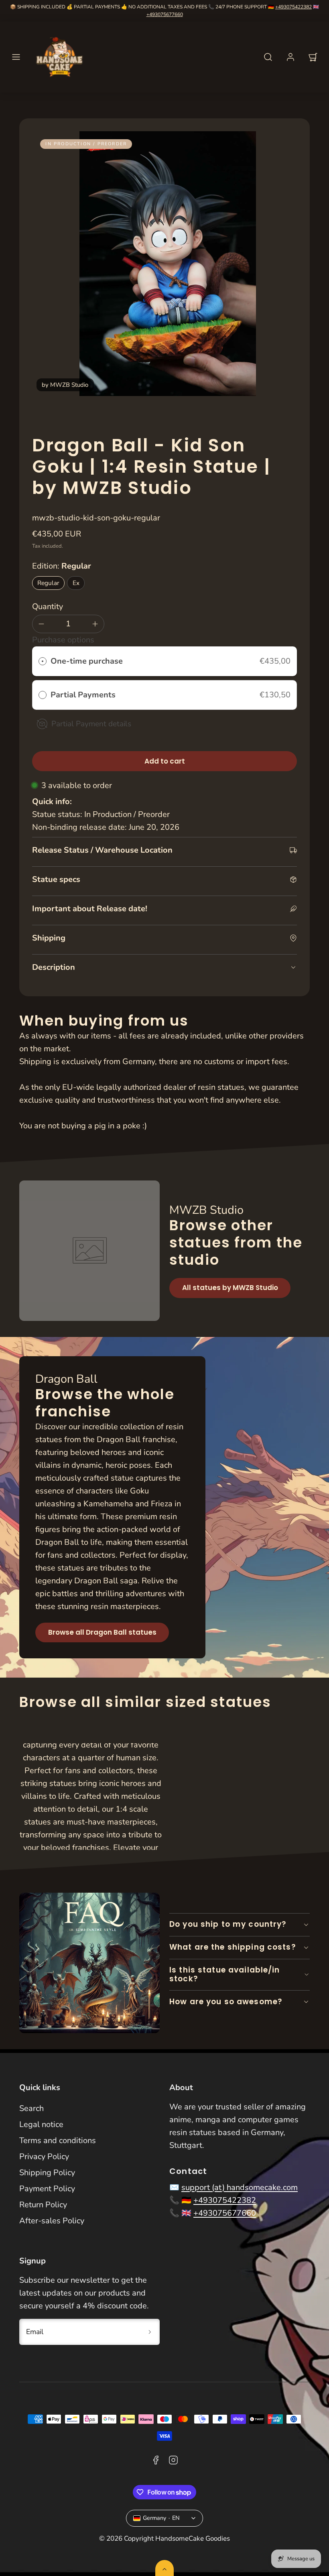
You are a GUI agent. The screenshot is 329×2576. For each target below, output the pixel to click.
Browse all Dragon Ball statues (102, 1632)
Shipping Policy (47, 2173)
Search (31, 2108)
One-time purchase (87, 661)
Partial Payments (84, 695)
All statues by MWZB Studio (230, 1288)
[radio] (43, 661)
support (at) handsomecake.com (240, 2187)
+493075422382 (293, 7)
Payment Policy (47, 2189)
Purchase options (63, 640)
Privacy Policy (44, 2156)
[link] (290, 57)
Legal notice (41, 2124)
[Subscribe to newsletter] (150, 2332)
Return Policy (43, 2205)
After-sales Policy (52, 2221)
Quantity (48, 606)
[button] (16, 57)
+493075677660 (165, 14)
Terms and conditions (58, 2140)
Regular (48, 583)
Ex (76, 583)
